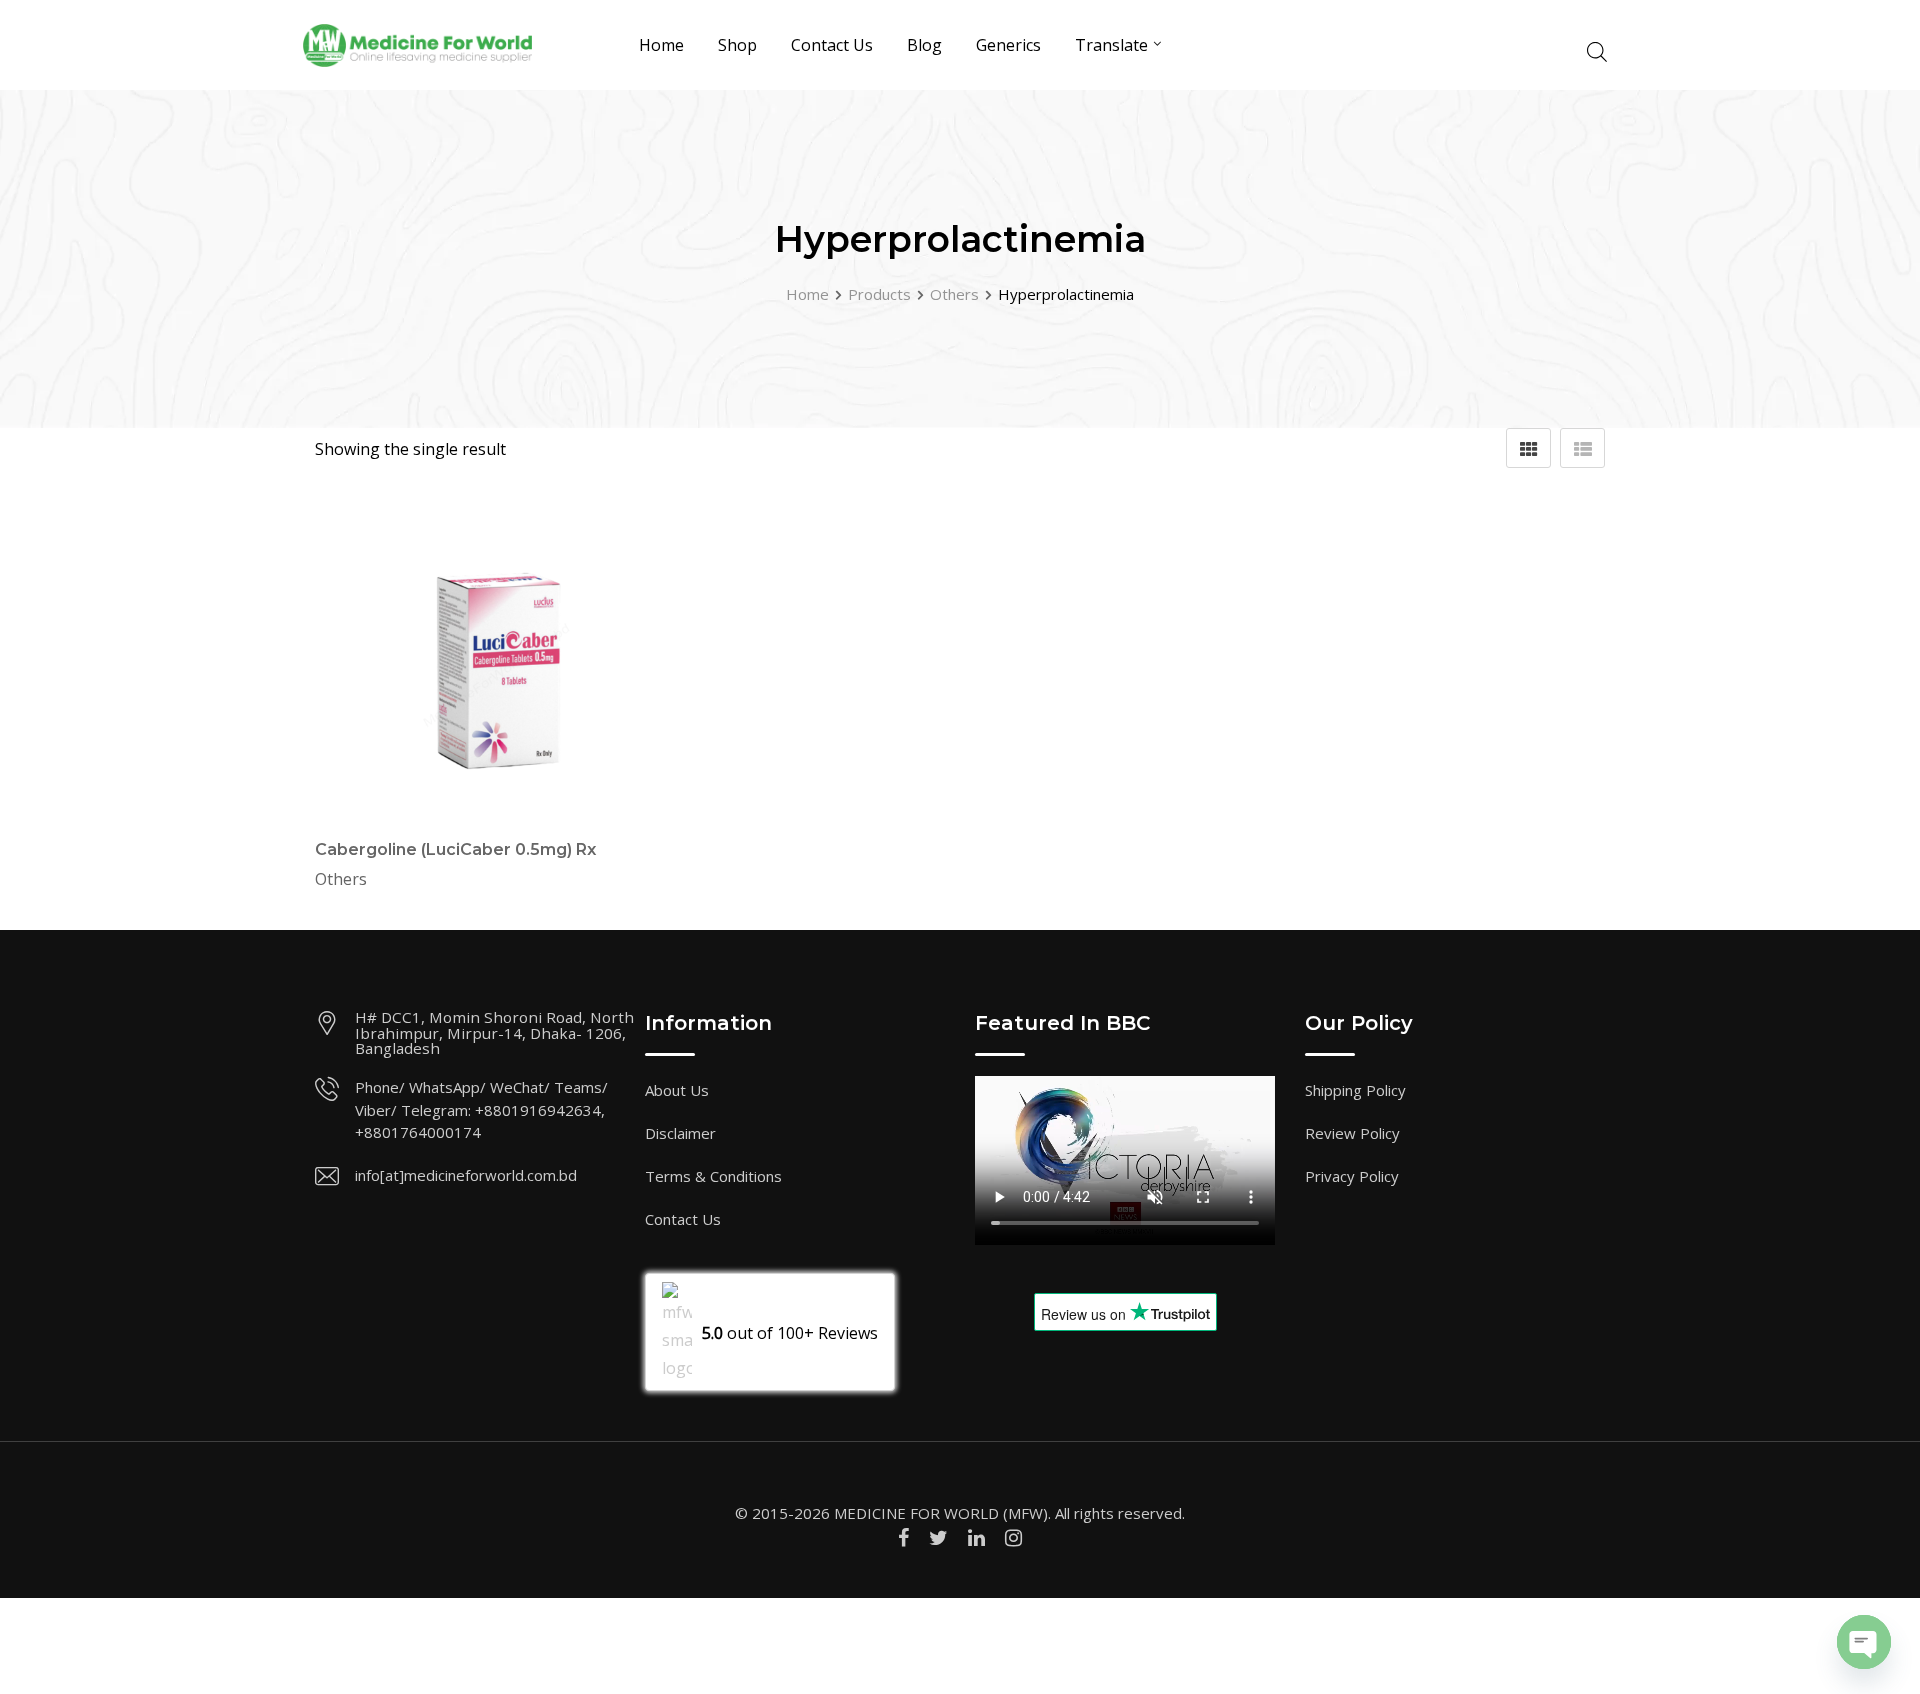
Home (661, 45)
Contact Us (832, 45)
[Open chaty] (1864, 1642)
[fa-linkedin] (976, 1537)
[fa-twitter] (938, 1537)
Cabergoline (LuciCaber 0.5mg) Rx (455, 849)
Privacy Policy (1352, 1176)
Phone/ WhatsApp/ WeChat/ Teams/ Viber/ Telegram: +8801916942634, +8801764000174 (481, 1109)
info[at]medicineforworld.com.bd (466, 1175)
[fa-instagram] (1013, 1537)
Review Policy (1352, 1133)
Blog (924, 45)
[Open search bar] (1597, 49)
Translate (1111, 45)
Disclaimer (680, 1133)
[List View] (1582, 448)
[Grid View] (1528, 448)
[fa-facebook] (903, 1537)
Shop (737, 45)
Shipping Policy (1355, 1090)
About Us (677, 1090)
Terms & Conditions (713, 1176)
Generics (1008, 45)
